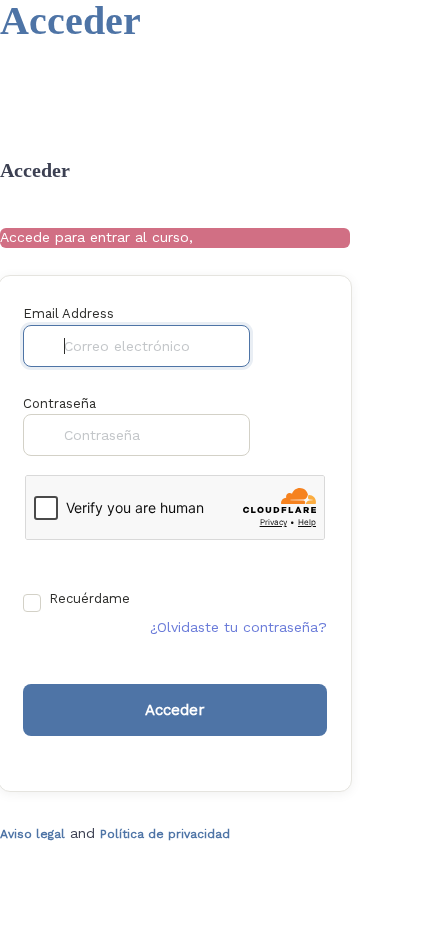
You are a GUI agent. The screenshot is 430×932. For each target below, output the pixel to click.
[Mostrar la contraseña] (269, 435)
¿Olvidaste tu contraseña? (238, 627)
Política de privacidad (165, 834)
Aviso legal (32, 834)
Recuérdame (89, 598)
